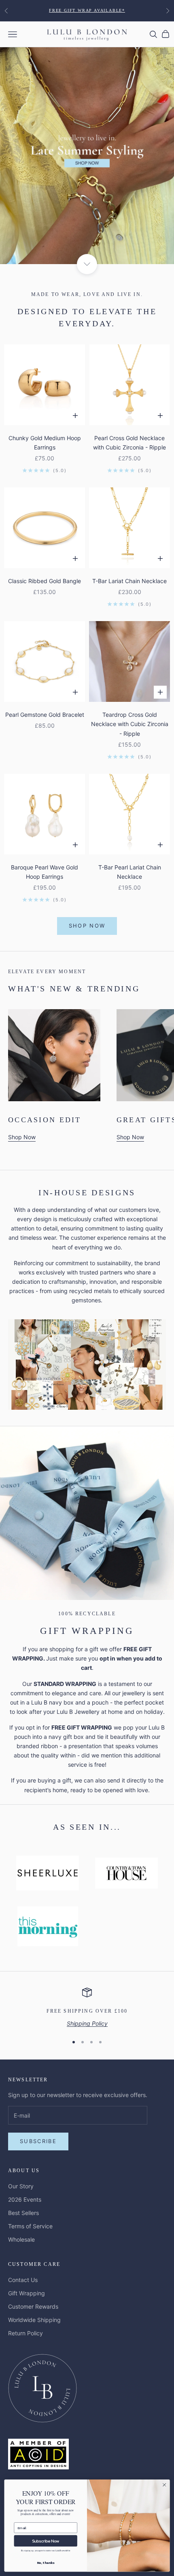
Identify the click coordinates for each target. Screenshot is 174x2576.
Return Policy (25, 2333)
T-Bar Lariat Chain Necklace (129, 581)
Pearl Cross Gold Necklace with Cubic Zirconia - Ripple (129, 443)
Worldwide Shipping (34, 2320)
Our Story (21, 2186)
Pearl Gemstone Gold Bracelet (45, 715)
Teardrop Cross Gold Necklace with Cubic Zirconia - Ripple (130, 724)
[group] (87, 156)
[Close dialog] (164, 2485)
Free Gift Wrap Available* (87, 10)
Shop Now (87, 926)
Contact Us (23, 2280)
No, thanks (46, 2562)
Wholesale (21, 2239)
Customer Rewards (33, 2306)
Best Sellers (23, 2213)
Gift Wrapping (27, 2293)
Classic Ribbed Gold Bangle (45, 581)
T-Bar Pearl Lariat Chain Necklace (130, 872)
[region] (87, 2008)
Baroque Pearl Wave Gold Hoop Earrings (45, 872)
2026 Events (25, 2199)
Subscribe (38, 2141)
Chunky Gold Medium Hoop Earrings (45, 443)
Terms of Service (30, 2226)
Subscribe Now (46, 2541)
